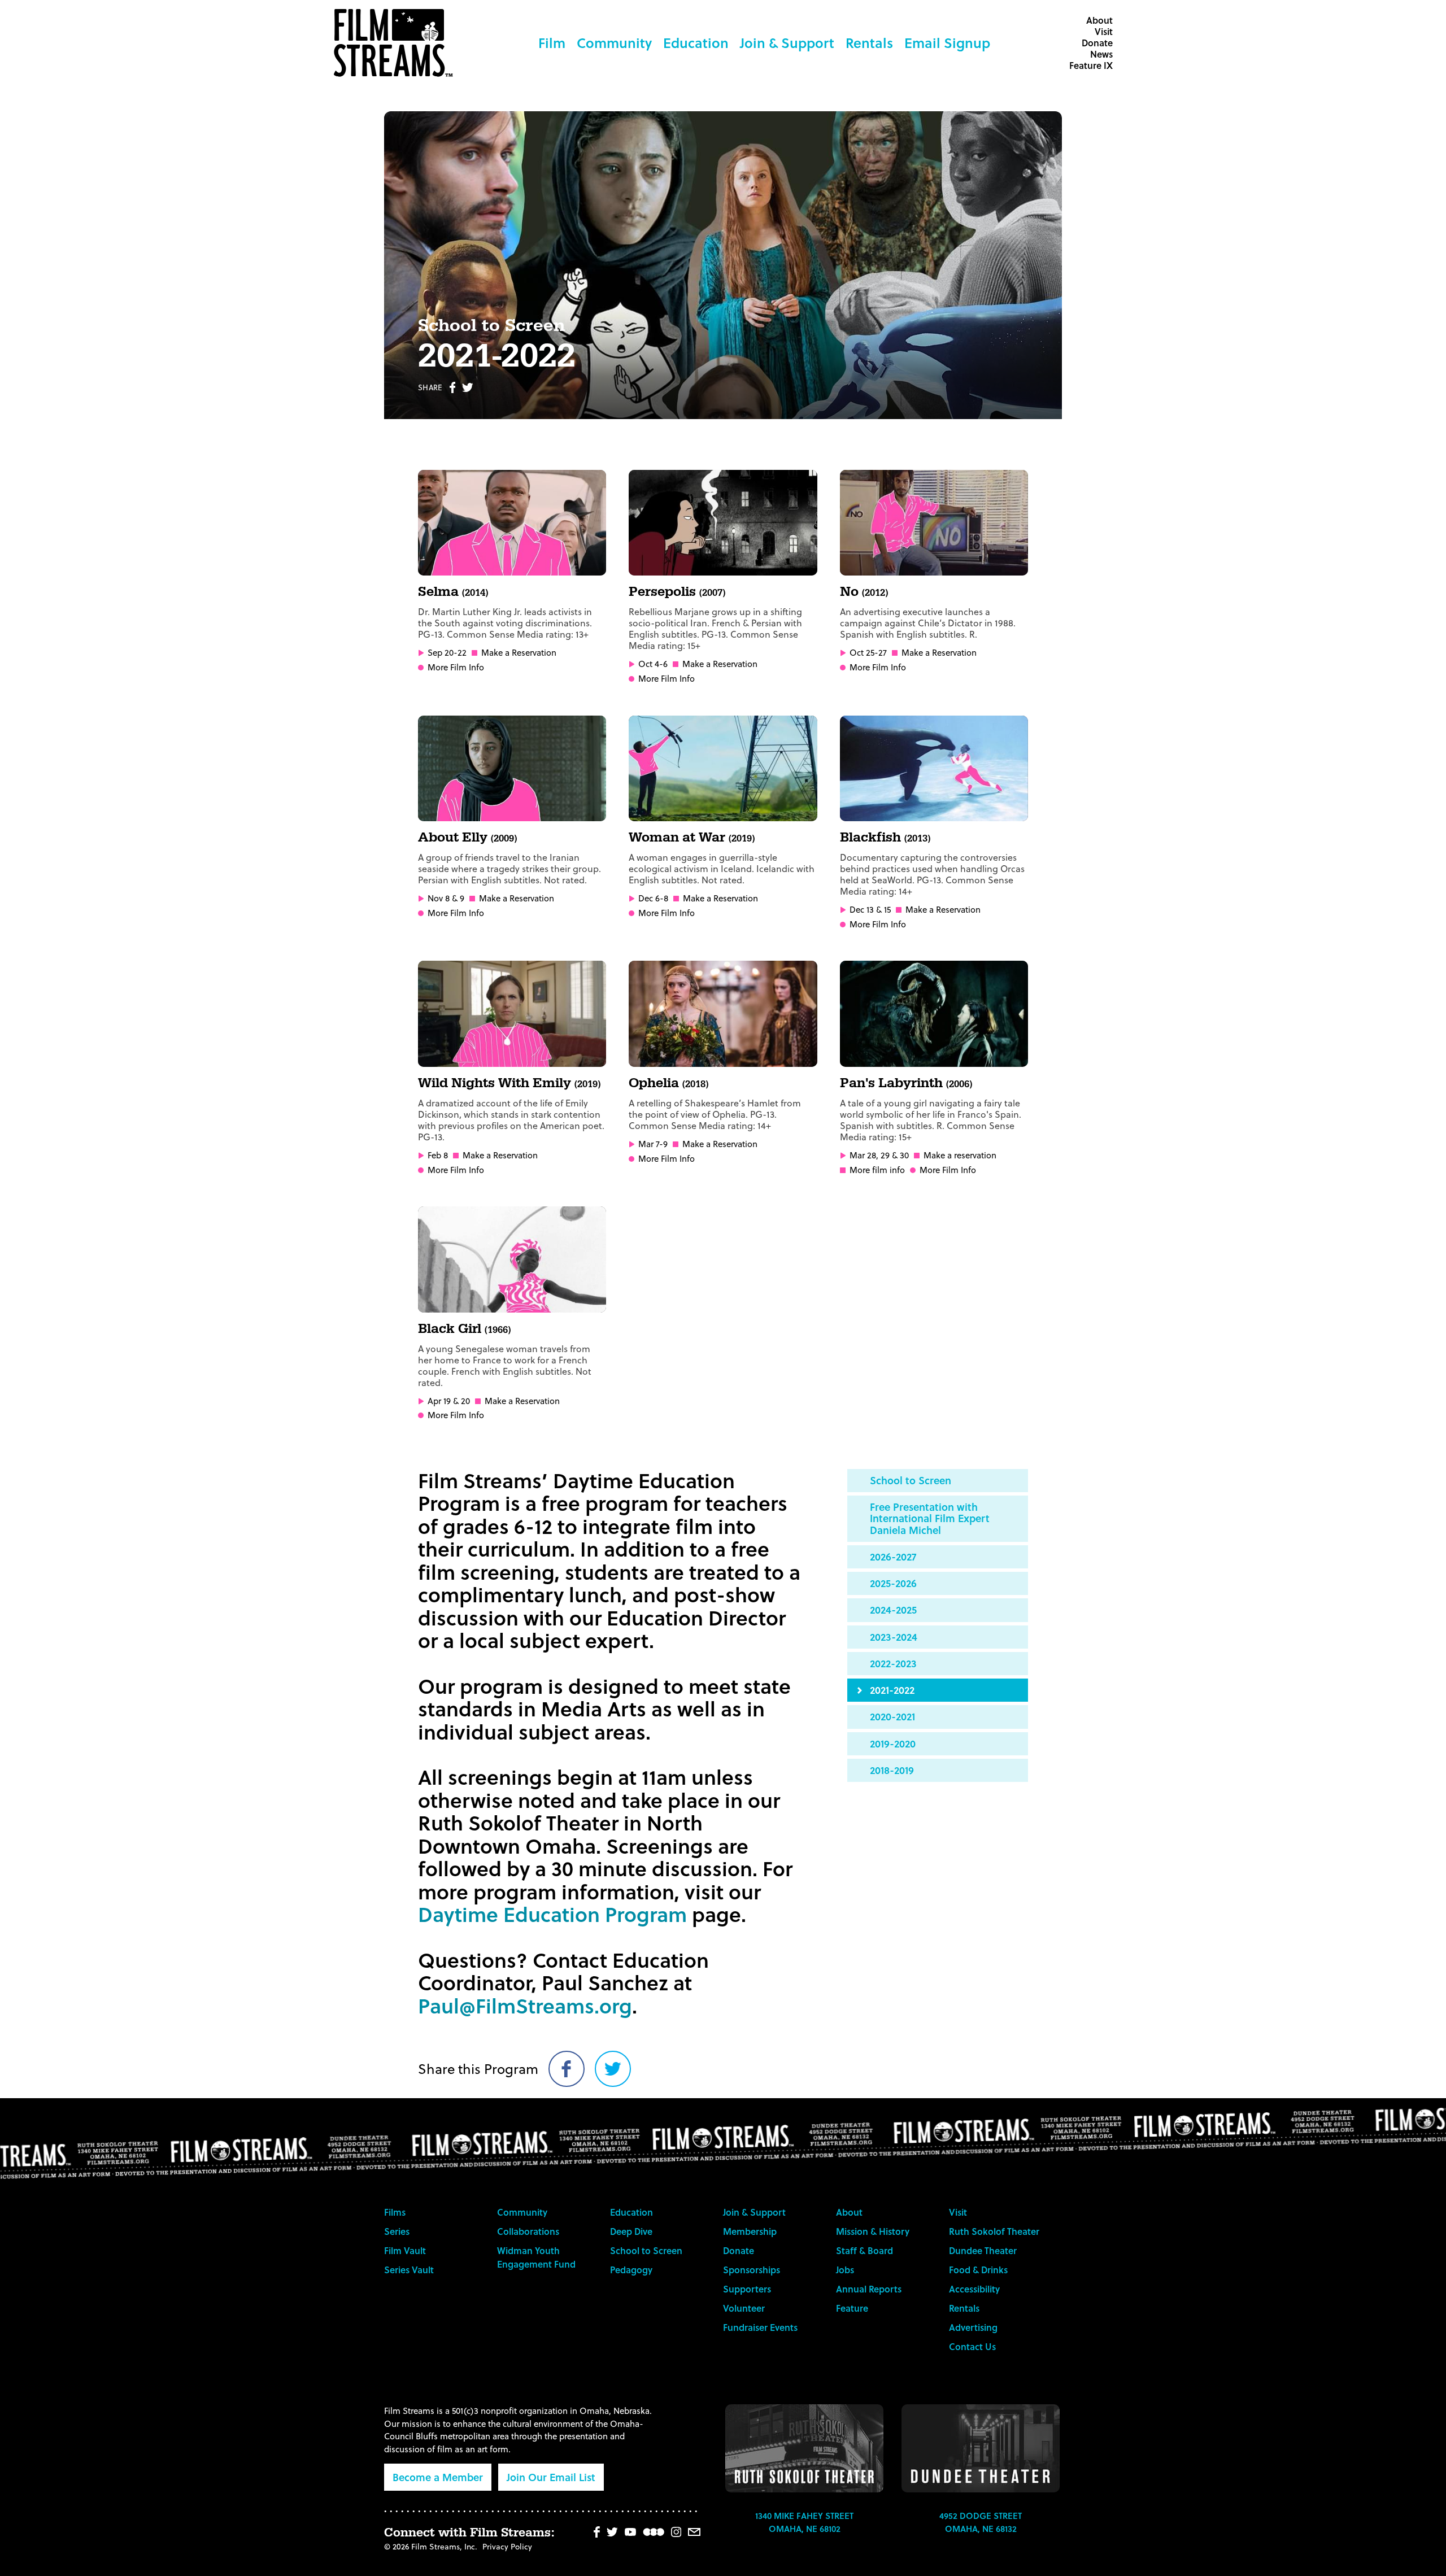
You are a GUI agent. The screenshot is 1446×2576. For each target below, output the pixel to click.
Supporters (747, 2289)
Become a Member (438, 2477)
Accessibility (974, 2289)
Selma (453, 592)
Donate (1097, 43)
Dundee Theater (983, 2250)
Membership (750, 2231)
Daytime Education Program (552, 1914)
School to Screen (911, 1480)
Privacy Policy (507, 2546)
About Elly (467, 838)
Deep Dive (631, 2231)
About (1099, 20)
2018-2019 (892, 1770)
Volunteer (744, 2308)
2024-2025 (893, 1609)
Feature (852, 2308)
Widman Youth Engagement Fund (536, 2257)
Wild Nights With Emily (509, 1083)
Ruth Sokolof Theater (994, 2231)
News (1101, 54)
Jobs (845, 2270)
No (864, 592)
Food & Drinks (978, 2270)
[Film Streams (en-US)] (396, 43)
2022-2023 (893, 1663)
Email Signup (947, 43)
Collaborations (528, 2231)
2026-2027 (893, 1556)
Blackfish (885, 838)
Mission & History (873, 2231)
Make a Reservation (519, 653)
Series (397, 2231)
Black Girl (464, 1329)
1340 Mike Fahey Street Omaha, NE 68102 (804, 2522)
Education (696, 43)
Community (614, 43)
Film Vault (405, 2250)
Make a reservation (960, 1155)
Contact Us (972, 2346)
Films (395, 2212)
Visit (1104, 31)
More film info (877, 1170)
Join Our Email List (551, 2477)
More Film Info (456, 667)
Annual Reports (869, 2289)
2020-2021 (892, 1716)
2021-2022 (892, 1690)
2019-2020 (893, 1743)
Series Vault (409, 2270)
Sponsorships (752, 2270)
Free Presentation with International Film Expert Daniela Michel (930, 1518)
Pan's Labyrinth (906, 1083)
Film (552, 43)
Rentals (869, 43)
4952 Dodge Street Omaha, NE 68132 (981, 2522)
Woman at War (692, 838)
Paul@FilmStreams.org (525, 2005)
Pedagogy (631, 2270)
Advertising (973, 2327)
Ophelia (668, 1083)
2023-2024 (894, 1636)
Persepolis (677, 592)
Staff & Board (864, 2250)
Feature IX (1091, 65)
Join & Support (787, 43)
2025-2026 (893, 1583)
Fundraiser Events (760, 2327)
